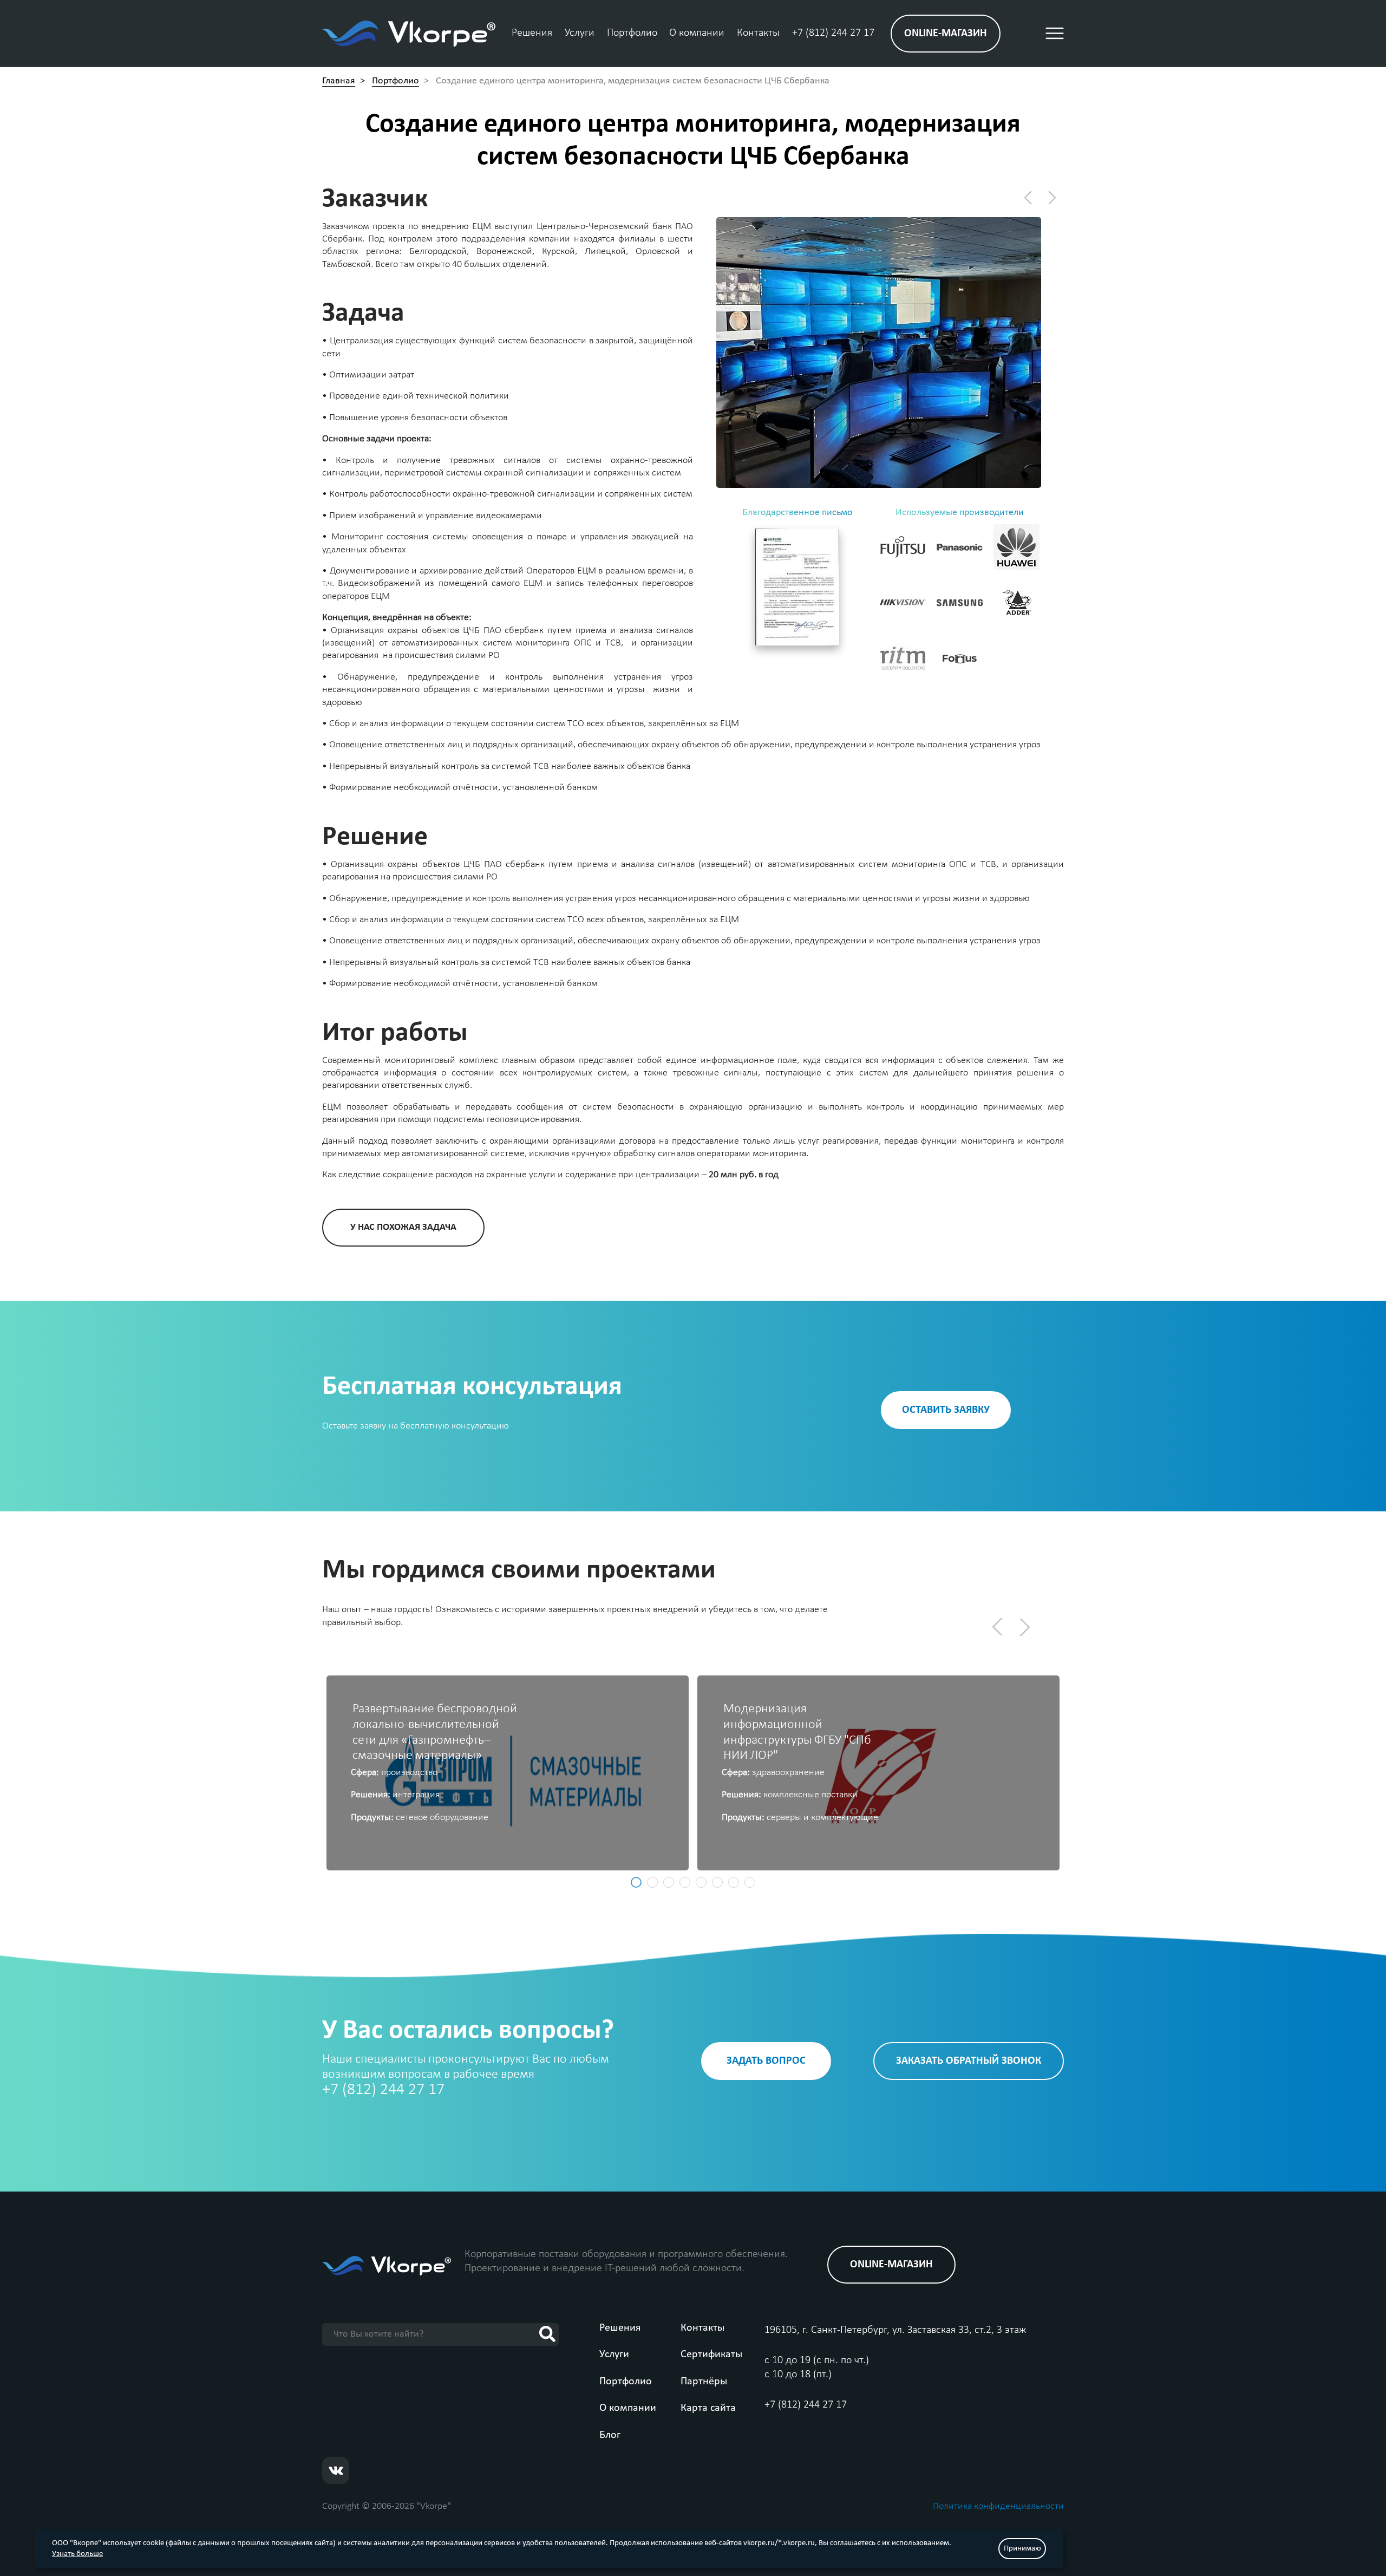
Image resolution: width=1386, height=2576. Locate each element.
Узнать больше (77, 2554)
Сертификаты (711, 2355)
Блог (610, 2435)
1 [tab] (636, 1882)
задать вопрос (766, 2061)
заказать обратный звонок (969, 2061)
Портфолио (632, 33)
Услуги (580, 33)
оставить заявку (946, 1410)
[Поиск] (547, 2334)
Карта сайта (708, 2408)
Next (1029, 1631)
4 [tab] (685, 1882)
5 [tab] (701, 1882)
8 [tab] (750, 1882)
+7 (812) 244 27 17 (833, 33)
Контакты (758, 33)
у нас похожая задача (403, 1227)
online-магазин (946, 34)
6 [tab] (717, 1882)
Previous (993, 1623)
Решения (532, 33)
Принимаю (1022, 2549)
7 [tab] (734, 1882)
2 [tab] (652, 1882)
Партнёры (704, 2382)
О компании (697, 33)
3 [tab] (669, 1882)
